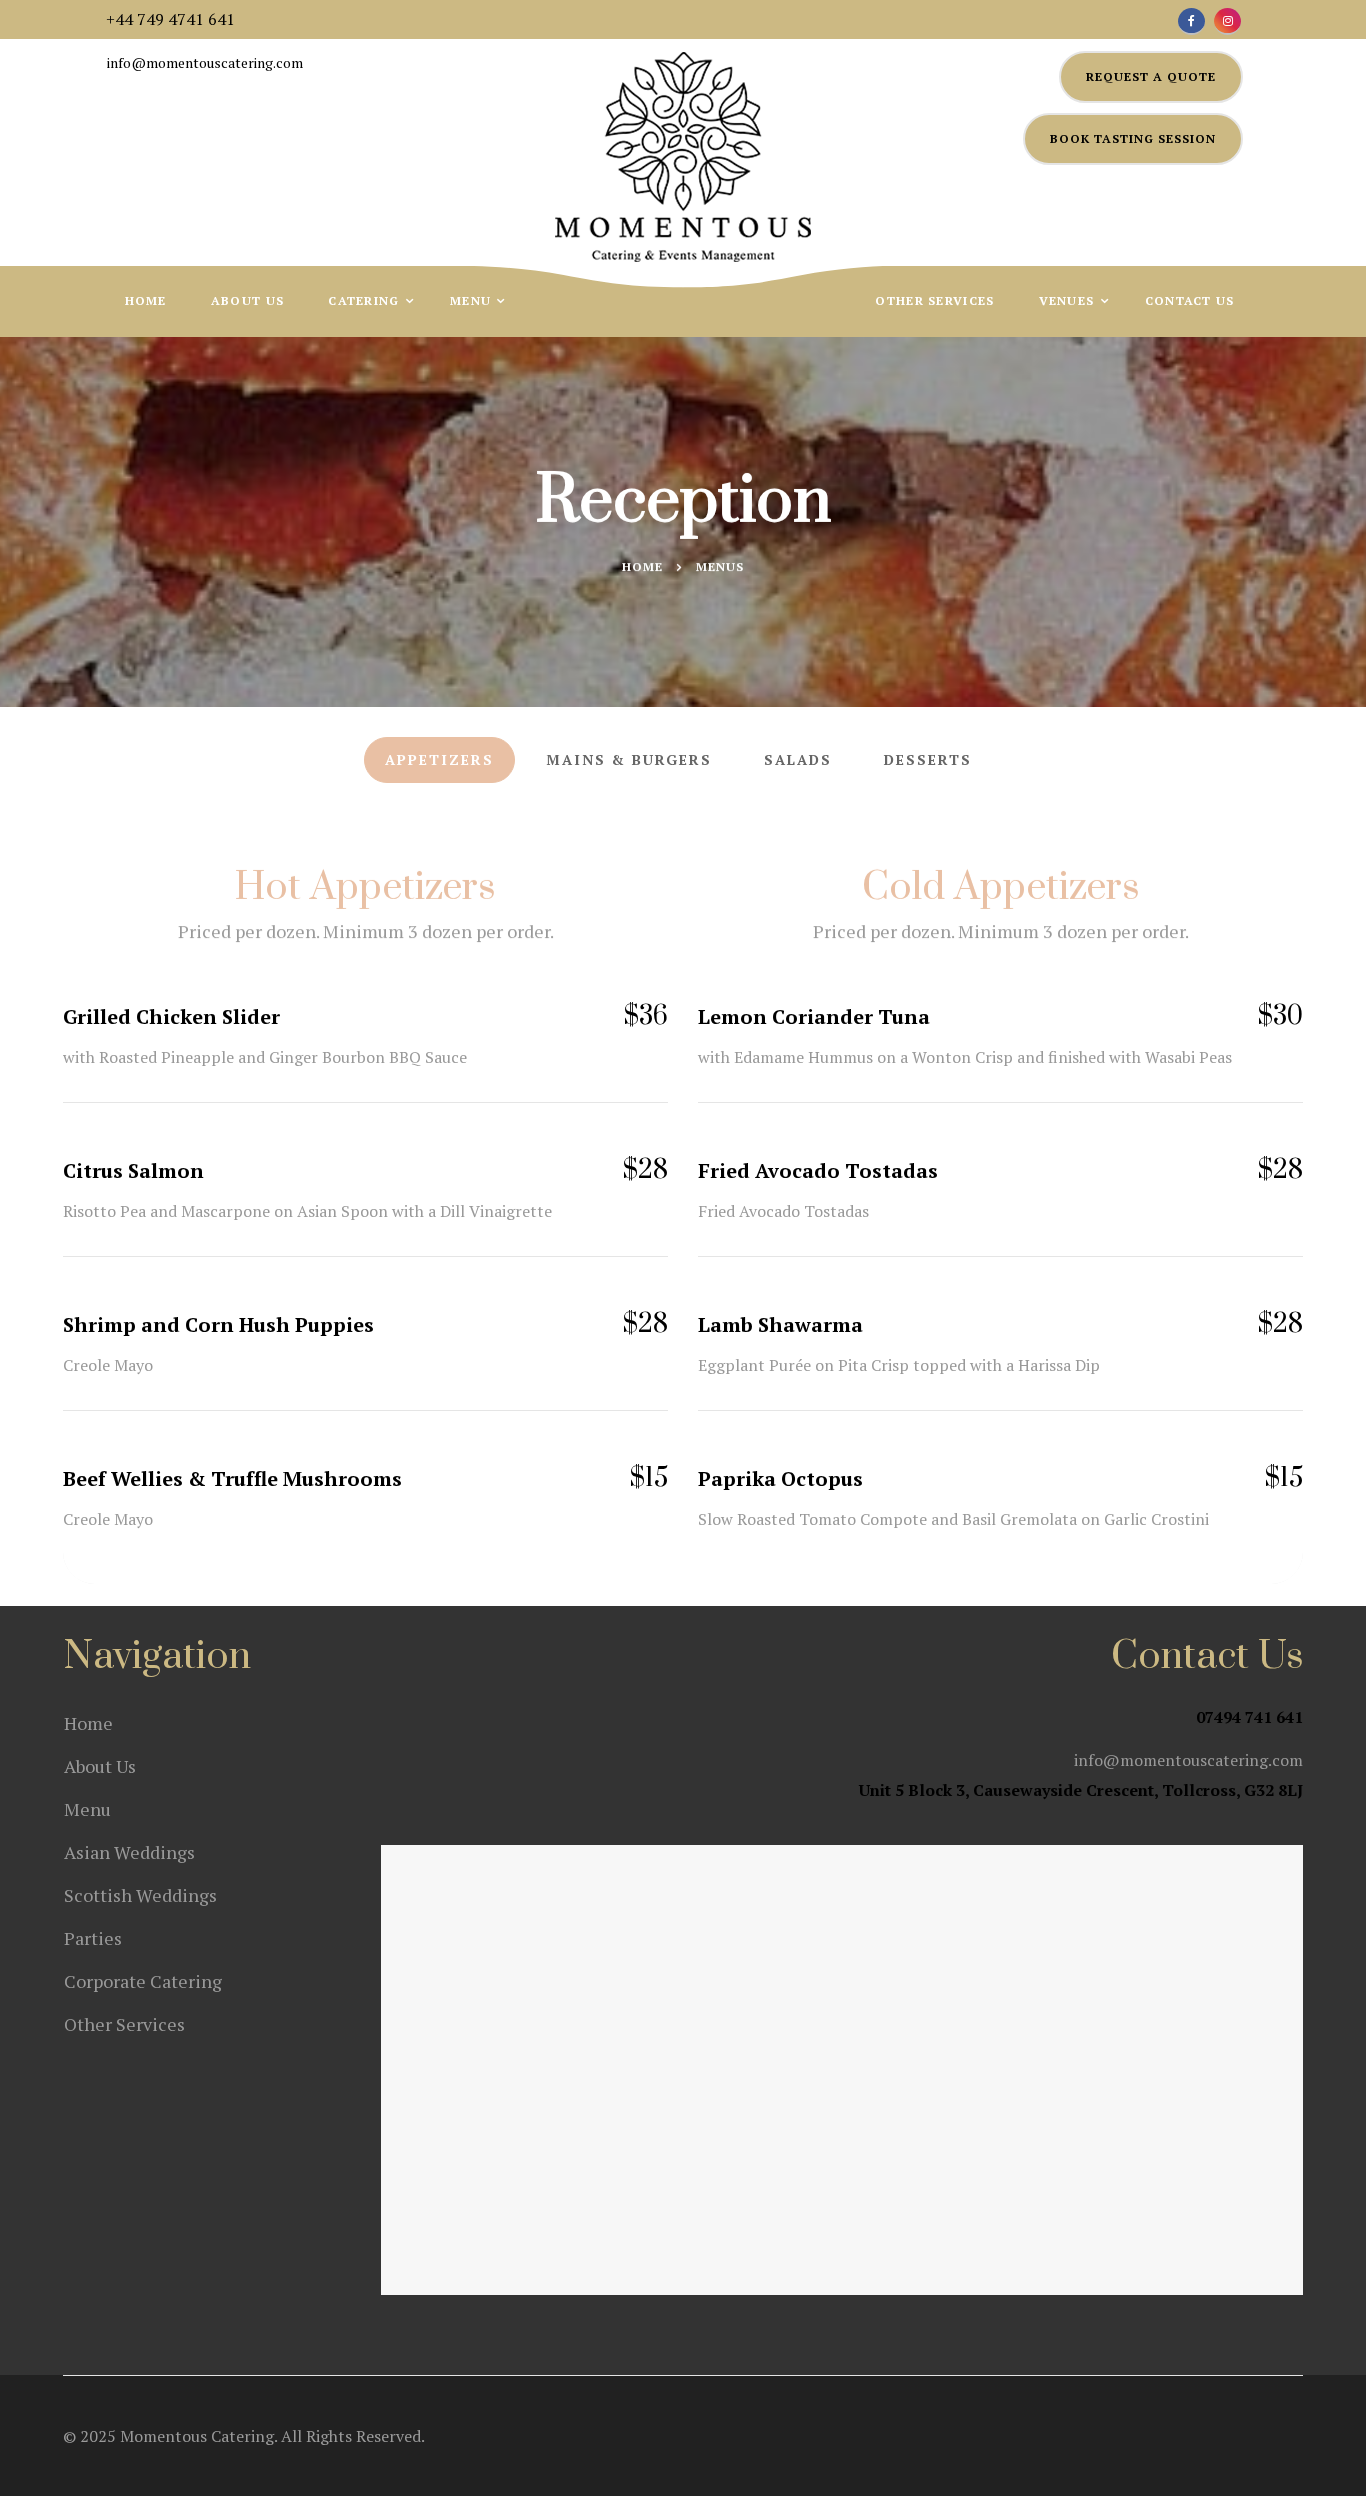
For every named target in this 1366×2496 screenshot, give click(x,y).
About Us (247, 300)
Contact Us (1190, 300)
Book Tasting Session (1133, 138)
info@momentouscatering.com (205, 62)
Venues (1069, 300)
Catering (366, 300)
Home (146, 300)
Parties (93, 1938)
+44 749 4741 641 (170, 19)
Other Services (934, 300)
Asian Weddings (129, 1852)
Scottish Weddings (140, 1895)
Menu (473, 300)
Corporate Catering (143, 1981)
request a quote (1151, 76)
